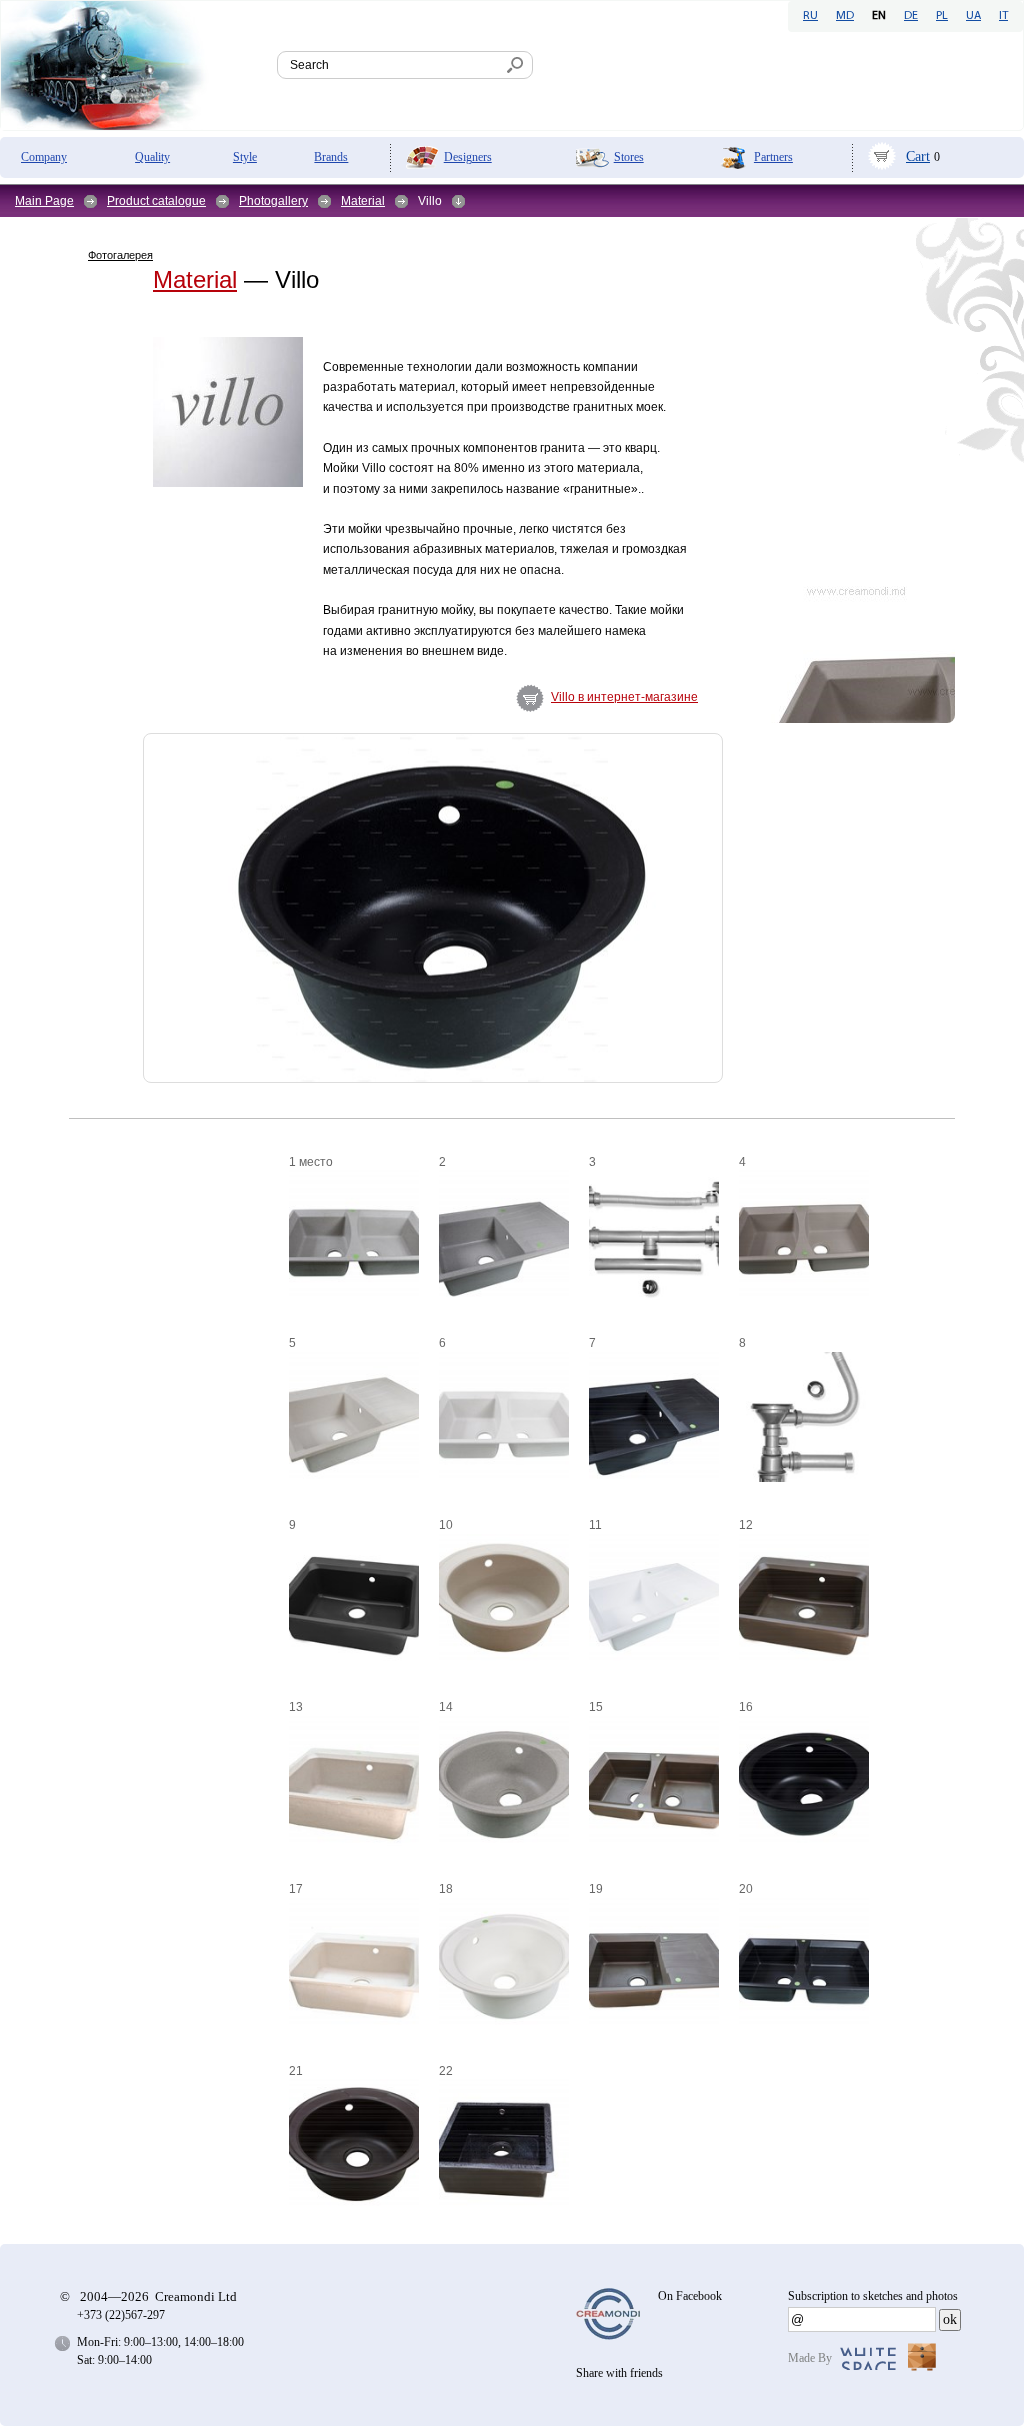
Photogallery (273, 201)
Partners (773, 157)
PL (942, 16)
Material (363, 201)
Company (44, 157)
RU (810, 16)
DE (911, 16)
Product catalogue (156, 201)
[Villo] (106, 686)
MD (845, 16)
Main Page (44, 201)
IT (1003, 16)
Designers (468, 157)
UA (973, 16)
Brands (331, 157)
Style (245, 157)
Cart (918, 156)
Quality (152, 157)
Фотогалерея (120, 255)
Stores (629, 157)
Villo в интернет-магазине (624, 697)
